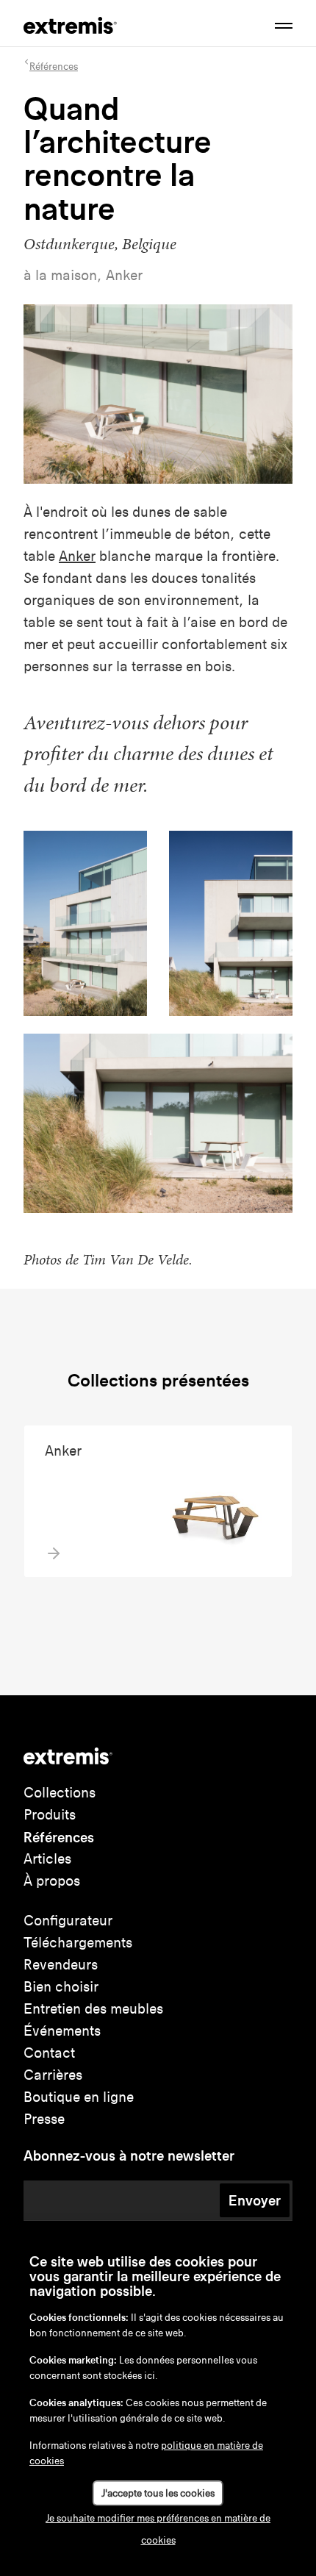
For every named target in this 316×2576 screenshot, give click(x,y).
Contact (49, 2053)
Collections (60, 1793)
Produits (50, 1815)
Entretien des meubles (93, 2009)
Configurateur (68, 1921)
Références (59, 1837)
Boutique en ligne (79, 2097)
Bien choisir (61, 1987)
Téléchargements (78, 1943)
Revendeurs (61, 1965)
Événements (62, 2031)
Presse (44, 2119)
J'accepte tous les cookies (158, 2493)
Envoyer (255, 2200)
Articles (47, 1859)
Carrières (53, 2075)
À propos (52, 1881)
